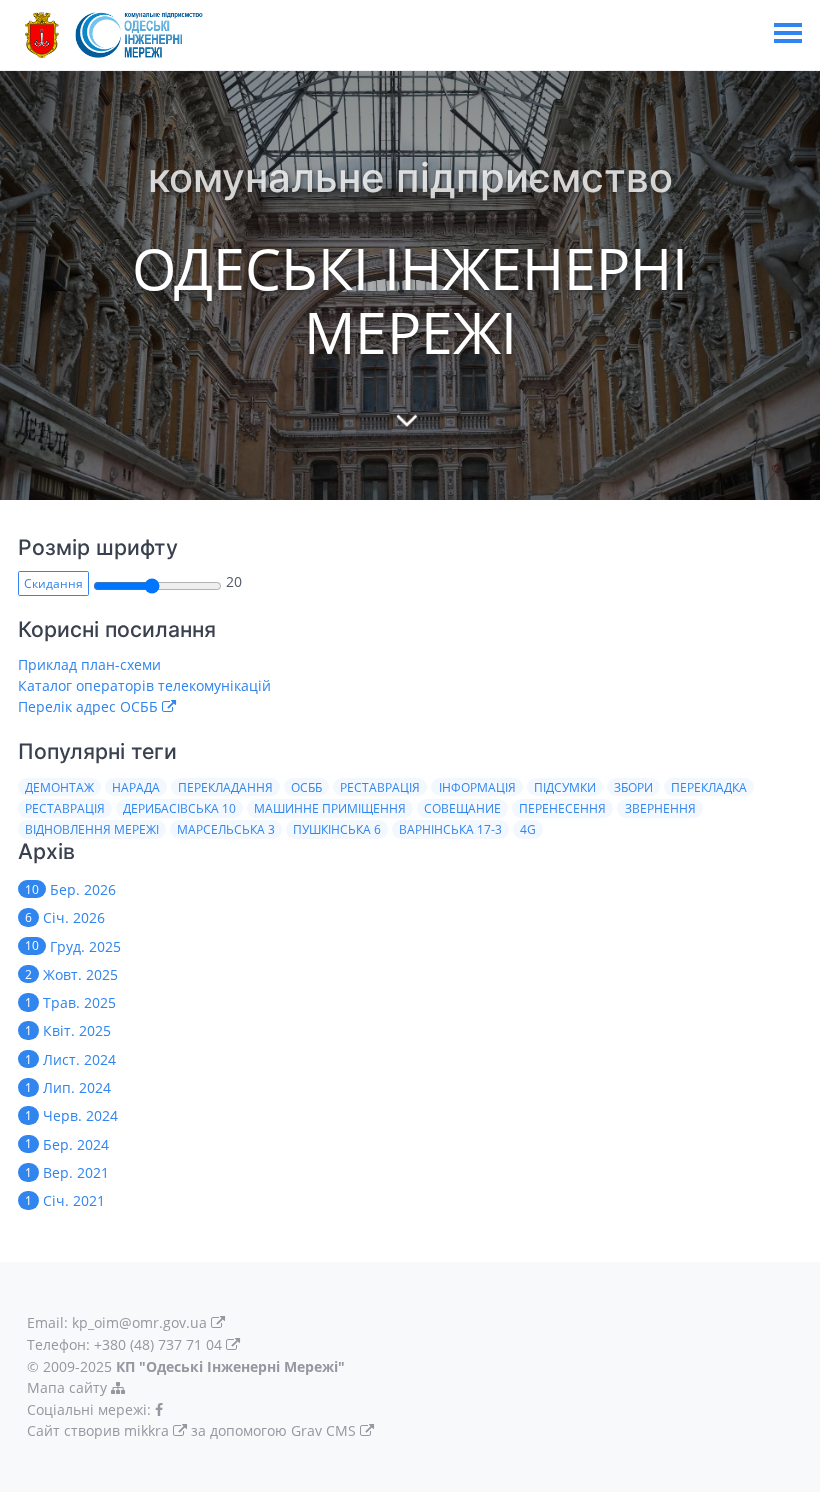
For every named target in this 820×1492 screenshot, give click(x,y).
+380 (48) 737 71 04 (158, 1344)
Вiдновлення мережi (92, 829)
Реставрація (380, 787)
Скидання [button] (53, 583)
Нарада (136, 787)
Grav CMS (323, 1430)
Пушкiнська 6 (337, 829)
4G (528, 829)
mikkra (146, 1430)
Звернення (660, 808)
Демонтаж (59, 787)
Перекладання (225, 787)
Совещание (462, 808)
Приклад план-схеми (89, 664)
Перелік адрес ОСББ (88, 706)
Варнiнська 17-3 (450, 829)
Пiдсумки (565, 787)
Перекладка (709, 787)
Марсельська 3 (226, 829)
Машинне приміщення (330, 808)
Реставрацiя (65, 808)
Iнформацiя (477, 787)
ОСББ (306, 787)
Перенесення (562, 808)
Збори (633, 787)
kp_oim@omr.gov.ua (139, 1322)
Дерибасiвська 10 (179, 808)
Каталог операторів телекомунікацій (144, 685)
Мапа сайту (69, 1387)
